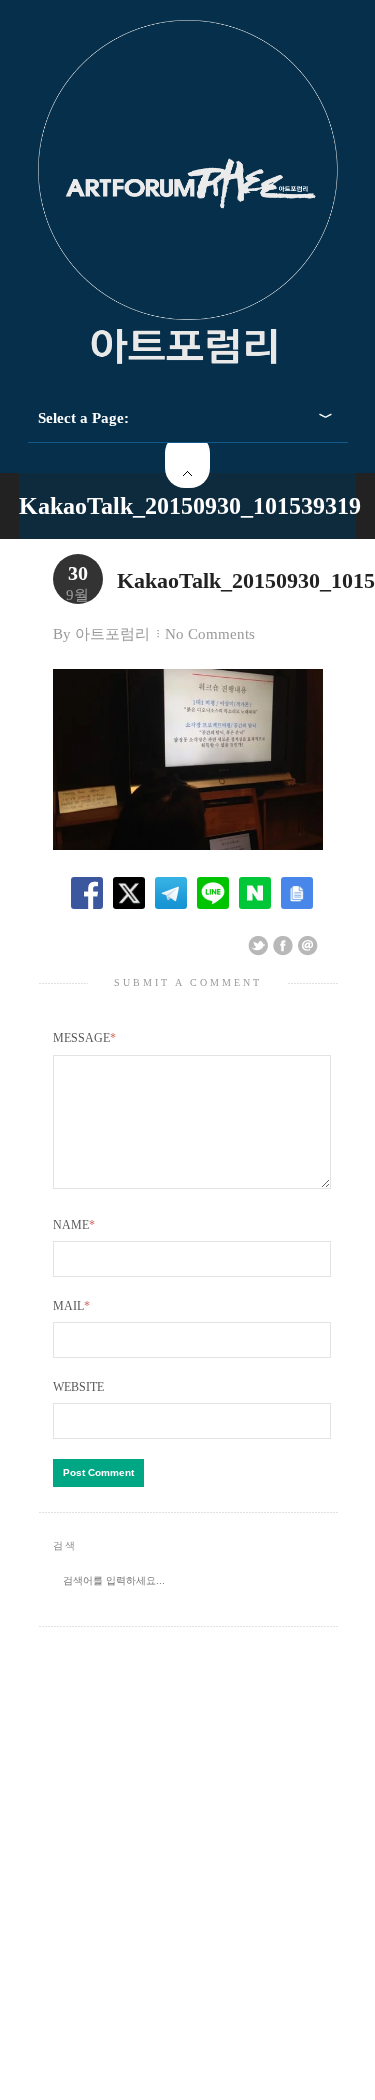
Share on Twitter (258, 946)
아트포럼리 (112, 634)
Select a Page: (83, 418)
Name (74, 1225)
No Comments (210, 634)
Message (84, 1038)
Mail (71, 1306)
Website (78, 1387)
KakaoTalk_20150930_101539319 (190, 506)
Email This (308, 946)
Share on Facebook (283, 946)
